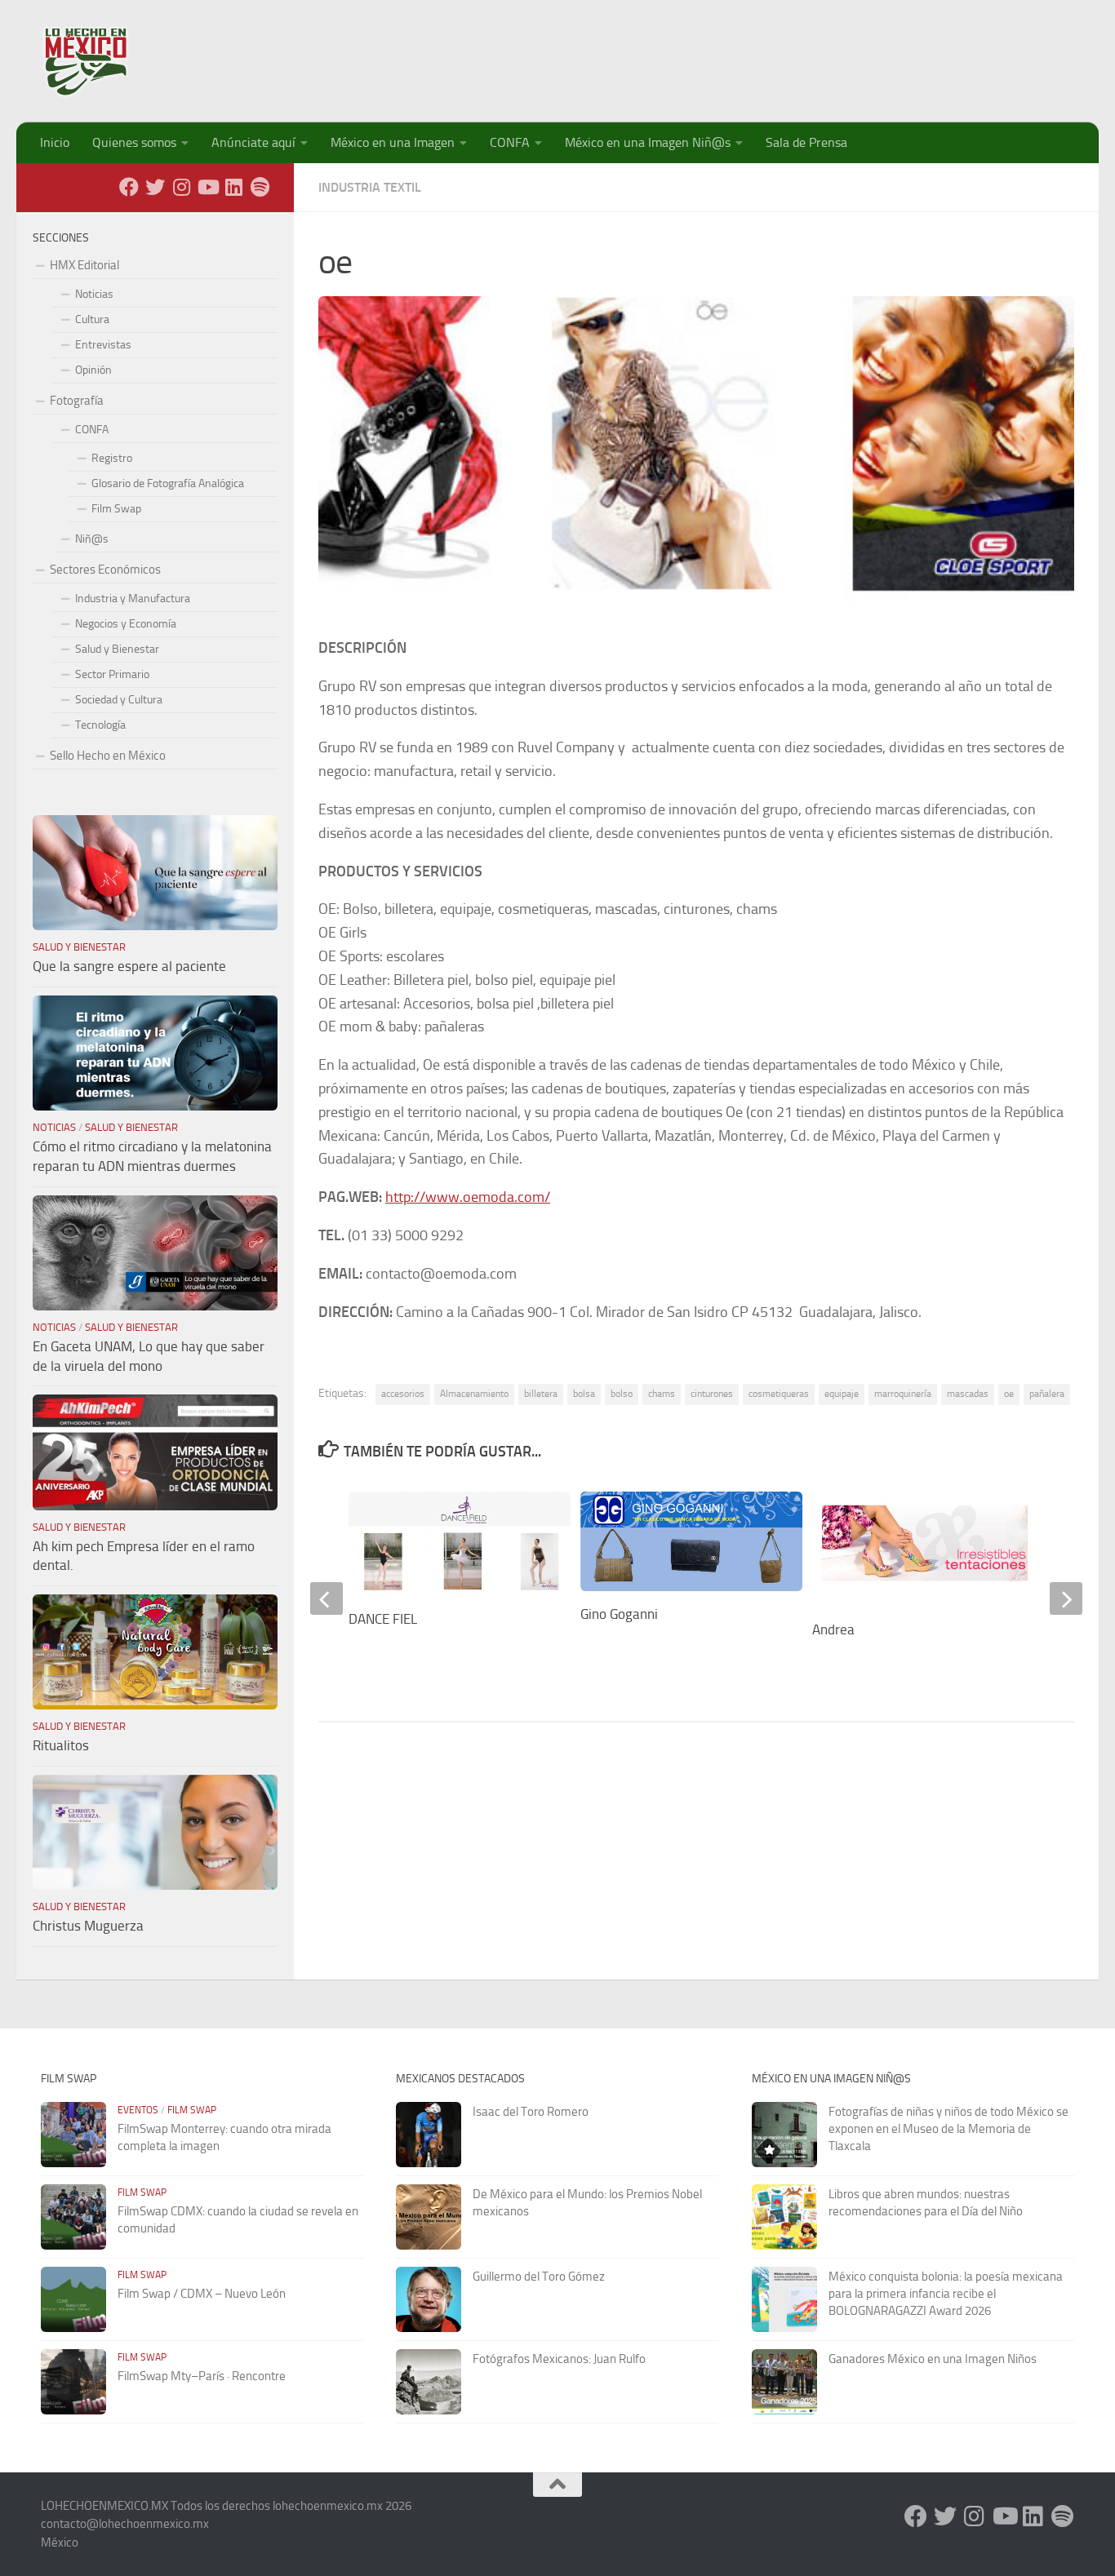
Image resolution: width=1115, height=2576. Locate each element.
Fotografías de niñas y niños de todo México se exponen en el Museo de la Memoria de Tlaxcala (948, 2129)
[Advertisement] (777, 53)
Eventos (138, 2110)
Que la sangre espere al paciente (129, 966)
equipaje (842, 1394)
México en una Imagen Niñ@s (648, 142)
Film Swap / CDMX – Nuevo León (202, 2294)
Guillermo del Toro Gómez (539, 2277)
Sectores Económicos (105, 570)
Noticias (94, 294)
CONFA (510, 142)
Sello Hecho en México (108, 756)
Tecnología (100, 725)
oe (1009, 1394)
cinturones (712, 1394)
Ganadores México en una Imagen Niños (933, 2359)
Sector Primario (112, 674)
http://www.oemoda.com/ (468, 1197)
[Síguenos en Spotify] (260, 187)
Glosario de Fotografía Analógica (168, 483)
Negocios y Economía (126, 624)
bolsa (584, 1394)
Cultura (92, 319)
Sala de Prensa (806, 142)
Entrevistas (103, 345)
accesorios (403, 1394)
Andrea (833, 1629)
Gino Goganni (619, 1614)
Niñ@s (92, 539)
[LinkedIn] (233, 187)
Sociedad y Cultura (119, 700)
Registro (112, 458)
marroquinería (903, 1394)
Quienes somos (134, 142)
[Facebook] (129, 187)
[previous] (327, 1598)
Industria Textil (370, 187)
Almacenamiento (474, 1394)
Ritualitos (61, 1745)
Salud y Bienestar (117, 649)
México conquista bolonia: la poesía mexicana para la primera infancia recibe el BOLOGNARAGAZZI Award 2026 (946, 2294)
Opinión (93, 370)
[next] (1066, 1598)
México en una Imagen (393, 142)
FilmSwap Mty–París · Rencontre (202, 2376)
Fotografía (77, 401)
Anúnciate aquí (253, 142)
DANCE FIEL (383, 1619)
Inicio (55, 142)
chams (662, 1394)
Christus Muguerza (88, 1926)
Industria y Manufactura (133, 599)
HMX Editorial (84, 265)
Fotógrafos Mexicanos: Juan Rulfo (559, 2359)
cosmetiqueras (779, 1394)
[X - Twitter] (155, 187)
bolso (622, 1394)
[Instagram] (181, 187)
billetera (541, 1394)
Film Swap (116, 509)
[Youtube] (207, 187)
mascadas (968, 1394)
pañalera (1047, 1394)
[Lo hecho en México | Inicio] (100, 61)
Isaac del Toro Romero (531, 2112)
